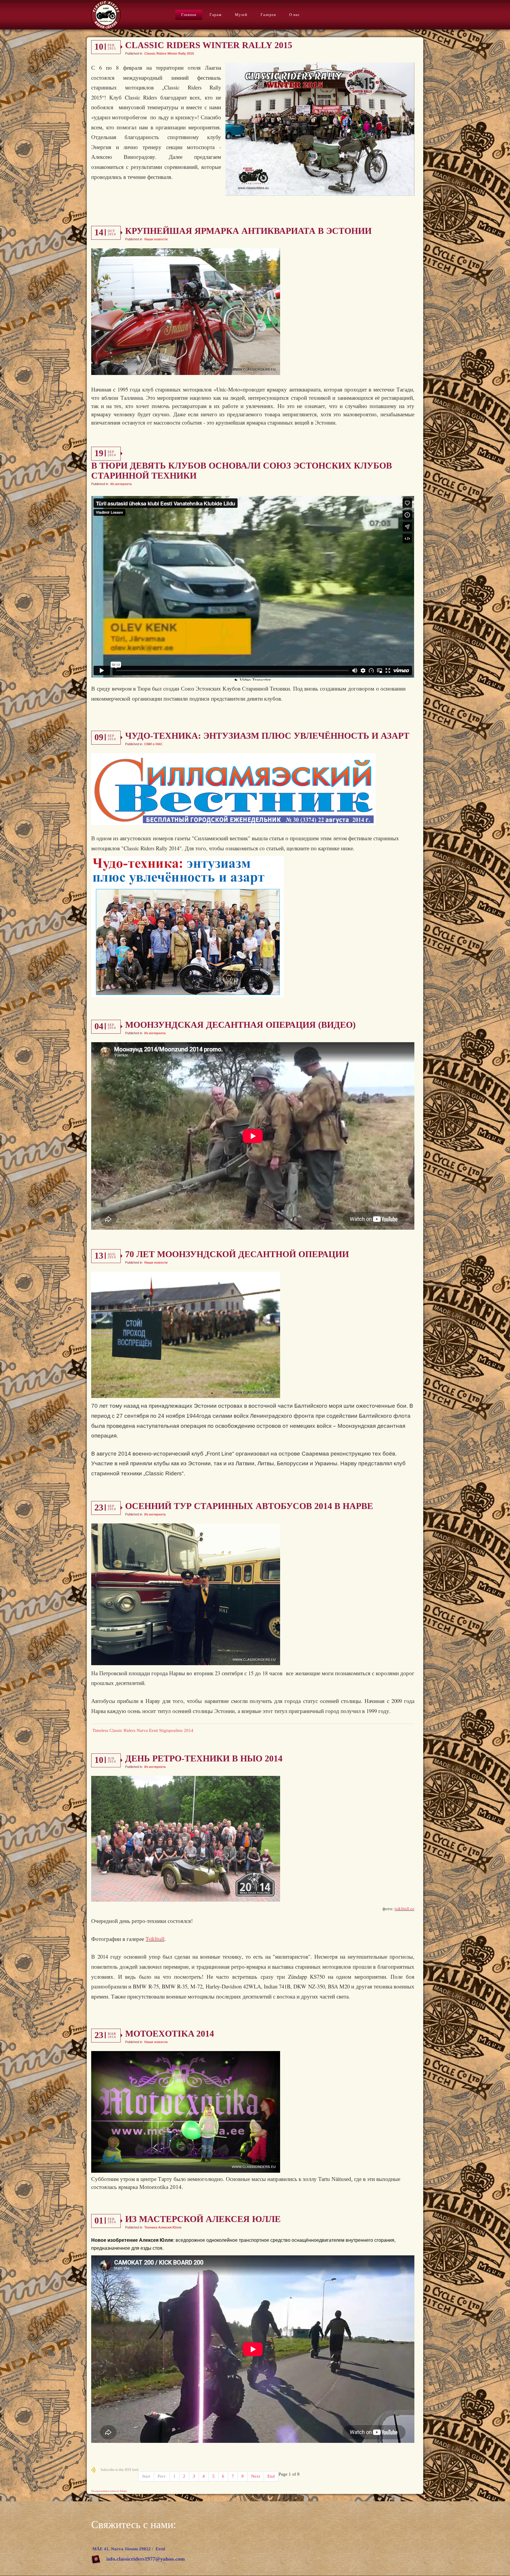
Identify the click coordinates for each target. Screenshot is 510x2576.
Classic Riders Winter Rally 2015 (209, 45)
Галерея (268, 15)
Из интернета (121, 484)
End (271, 2476)
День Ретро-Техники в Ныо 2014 (204, 1758)
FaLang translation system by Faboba (109, 2491)
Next (256, 2476)
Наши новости (156, 239)
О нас (295, 15)
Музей (241, 15)
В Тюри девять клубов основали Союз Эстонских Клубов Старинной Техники (242, 470)
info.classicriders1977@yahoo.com (146, 2559)
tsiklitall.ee (404, 1908)
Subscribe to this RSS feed (119, 2470)
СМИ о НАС (153, 744)
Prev (162, 2476)
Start (146, 2476)
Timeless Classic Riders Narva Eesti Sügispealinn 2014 (143, 1730)
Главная (189, 15)
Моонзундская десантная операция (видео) (240, 1025)
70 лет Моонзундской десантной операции (237, 1254)
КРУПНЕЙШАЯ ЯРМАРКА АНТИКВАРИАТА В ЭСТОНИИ (248, 231)
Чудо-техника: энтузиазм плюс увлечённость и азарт (267, 736)
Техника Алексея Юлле (163, 2227)
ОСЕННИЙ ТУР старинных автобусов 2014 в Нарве (249, 1506)
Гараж (216, 15)
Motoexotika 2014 (170, 2033)
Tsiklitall (155, 1939)
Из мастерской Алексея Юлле (203, 2219)
